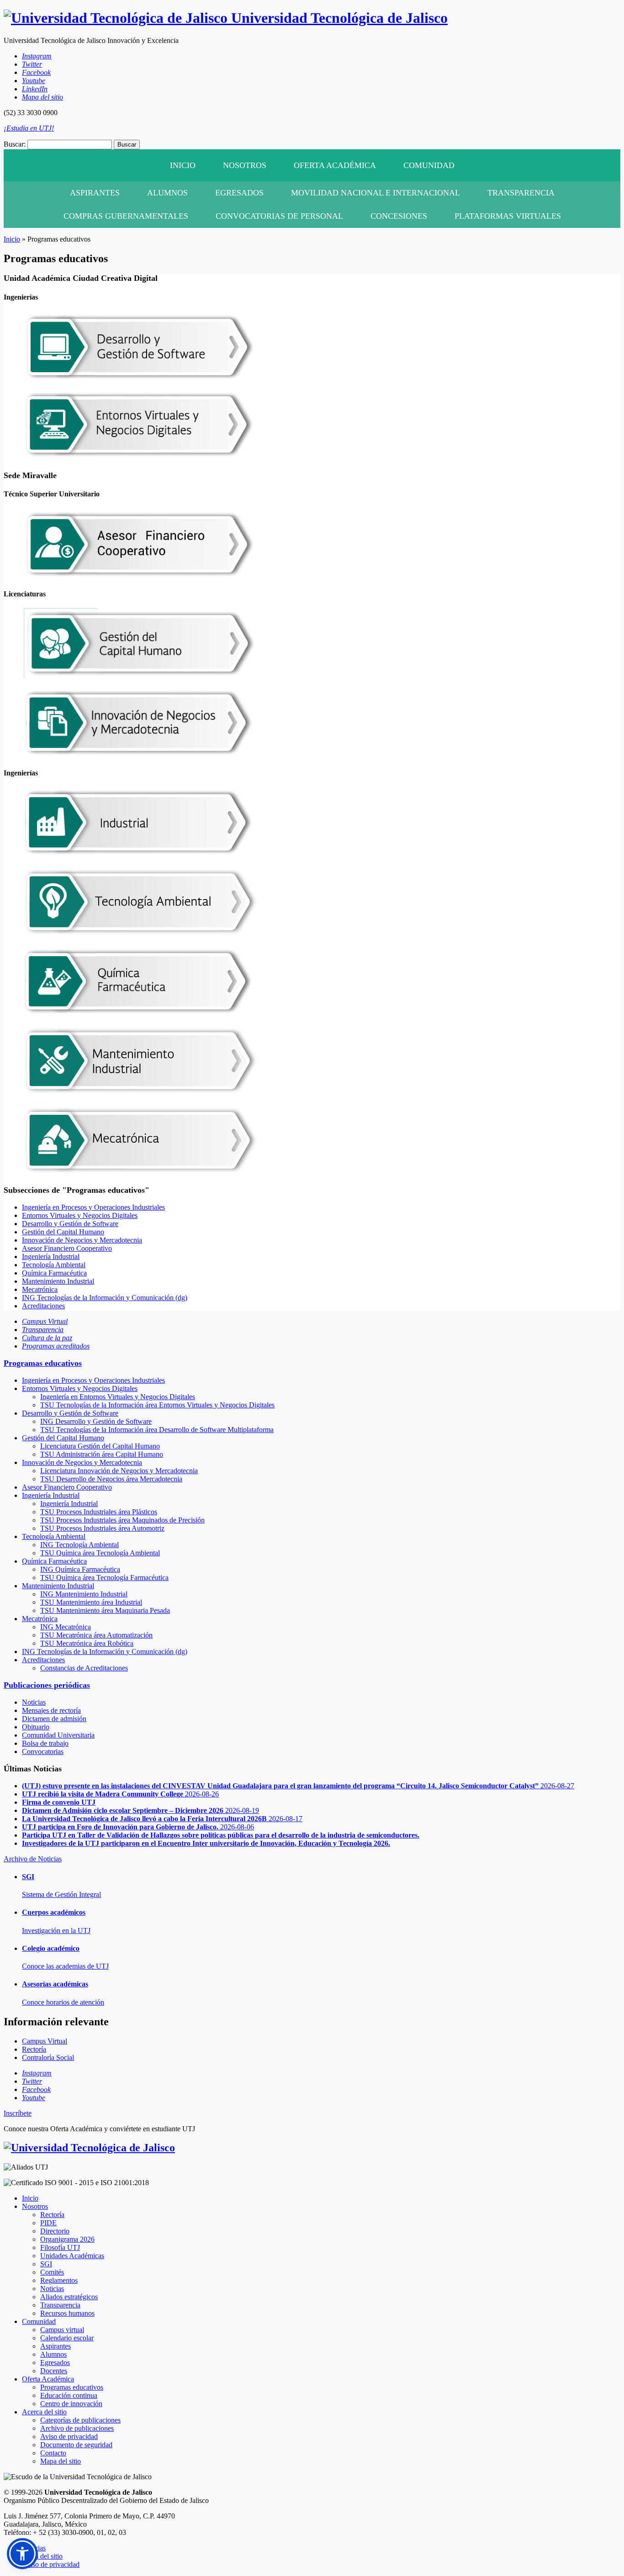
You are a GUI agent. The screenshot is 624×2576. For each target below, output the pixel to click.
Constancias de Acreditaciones (84, 1668)
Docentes (54, 2371)
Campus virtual (62, 2330)
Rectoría (52, 2215)
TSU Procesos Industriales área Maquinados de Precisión (122, 1520)
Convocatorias (43, 1752)
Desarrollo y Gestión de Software (70, 1224)
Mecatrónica (40, 1289)
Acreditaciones (43, 1306)
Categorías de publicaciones (80, 2420)
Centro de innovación (71, 2404)
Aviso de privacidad (69, 2436)
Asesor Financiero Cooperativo (67, 1248)
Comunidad (429, 165)
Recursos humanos (67, 2313)
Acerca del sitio (44, 2412)
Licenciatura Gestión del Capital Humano (100, 1446)
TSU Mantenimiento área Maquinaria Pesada (105, 1610)
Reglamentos (59, 2280)
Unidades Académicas (72, 2256)
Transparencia (521, 193)
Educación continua (69, 2395)
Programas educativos (43, 1363)
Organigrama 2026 (67, 2239)
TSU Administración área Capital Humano (102, 1454)
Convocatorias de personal (279, 216)
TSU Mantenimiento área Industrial (91, 1602)
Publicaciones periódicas (47, 1685)
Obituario (36, 1727)
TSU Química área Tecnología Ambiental (100, 1553)
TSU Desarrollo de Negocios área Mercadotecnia (111, 1479)
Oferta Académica (335, 165)
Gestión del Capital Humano (63, 1232)
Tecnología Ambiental (54, 1265)
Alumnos (167, 193)
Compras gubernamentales (126, 216)
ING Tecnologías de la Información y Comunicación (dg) (105, 1298)
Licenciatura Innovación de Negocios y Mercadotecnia (119, 1471)
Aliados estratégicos (69, 2297)
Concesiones (399, 216)
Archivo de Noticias (33, 1859)
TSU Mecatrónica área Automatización (96, 1635)
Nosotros (245, 165)
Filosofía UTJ (60, 2247)
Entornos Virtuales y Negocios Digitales (80, 1215)
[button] (22, 2554)
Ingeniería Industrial (51, 1256)
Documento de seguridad (76, 2445)
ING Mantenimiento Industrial (84, 1594)
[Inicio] (89, 2148)
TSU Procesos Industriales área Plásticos (99, 1512)
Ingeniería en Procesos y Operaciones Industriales (93, 1207)
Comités (52, 2272)
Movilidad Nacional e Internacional (375, 193)
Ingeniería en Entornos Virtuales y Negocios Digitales (118, 1397)
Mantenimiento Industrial (58, 1281)
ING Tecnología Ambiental (79, 1545)
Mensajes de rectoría (51, 1710)
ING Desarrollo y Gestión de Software (96, 1421)
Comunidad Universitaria (58, 1735)
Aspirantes (95, 193)
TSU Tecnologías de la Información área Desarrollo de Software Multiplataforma (157, 1430)
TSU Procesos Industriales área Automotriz (102, 1528)
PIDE (48, 2223)
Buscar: (15, 144)
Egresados (239, 193)
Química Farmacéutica (54, 1273)
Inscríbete (18, 2113)
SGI (46, 2264)
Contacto (53, 2453)
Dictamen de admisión (54, 1719)
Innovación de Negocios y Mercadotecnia (82, 1240)
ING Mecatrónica (66, 1627)
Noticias (34, 1702)
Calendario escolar (67, 2338)
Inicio (183, 165)
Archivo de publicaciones (77, 2428)
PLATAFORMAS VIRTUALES (508, 216)
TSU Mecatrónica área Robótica (87, 1643)
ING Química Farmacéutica (80, 1569)
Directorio (55, 2231)
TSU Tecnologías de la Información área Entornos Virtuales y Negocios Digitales (157, 1405)
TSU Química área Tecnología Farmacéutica (104, 1578)
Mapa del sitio (61, 2461)
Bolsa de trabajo (45, 1743)
